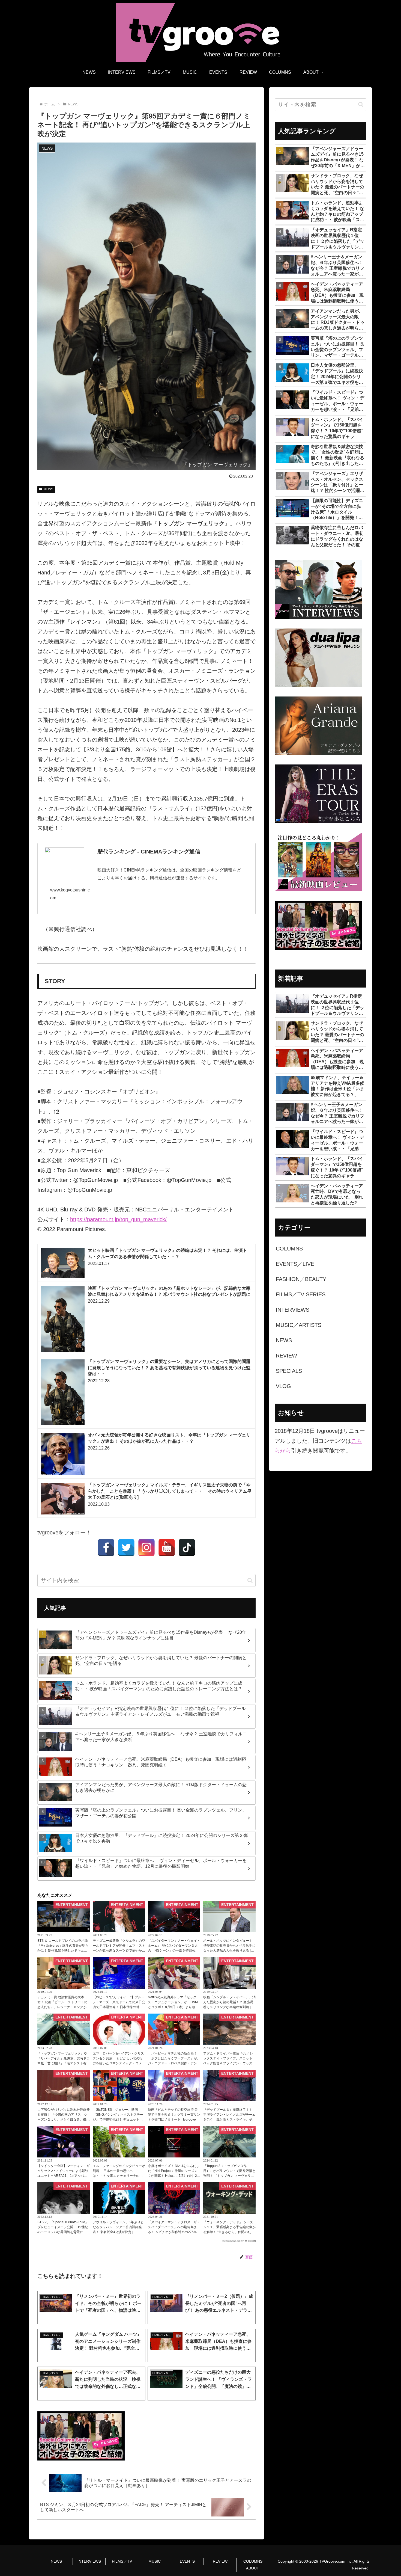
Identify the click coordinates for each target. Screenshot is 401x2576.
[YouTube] (167, 1548)
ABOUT (253, 2568)
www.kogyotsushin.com (70, 894)
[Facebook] (106, 1548)
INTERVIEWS (89, 2561)
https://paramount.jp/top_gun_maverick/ (118, 1219)
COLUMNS (253, 2561)
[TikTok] (187, 1548)
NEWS (48, 489)
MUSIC (155, 2561)
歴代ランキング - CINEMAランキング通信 (149, 852)
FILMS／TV (122, 2561)
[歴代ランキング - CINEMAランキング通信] (64, 859)
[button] (250, 1580)
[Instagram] (146, 1548)
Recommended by (232, 2241)
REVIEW (220, 2561)
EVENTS (187, 2561)
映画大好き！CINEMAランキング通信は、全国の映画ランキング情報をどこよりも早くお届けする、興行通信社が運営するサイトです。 (169, 874)
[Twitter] (126, 1548)
